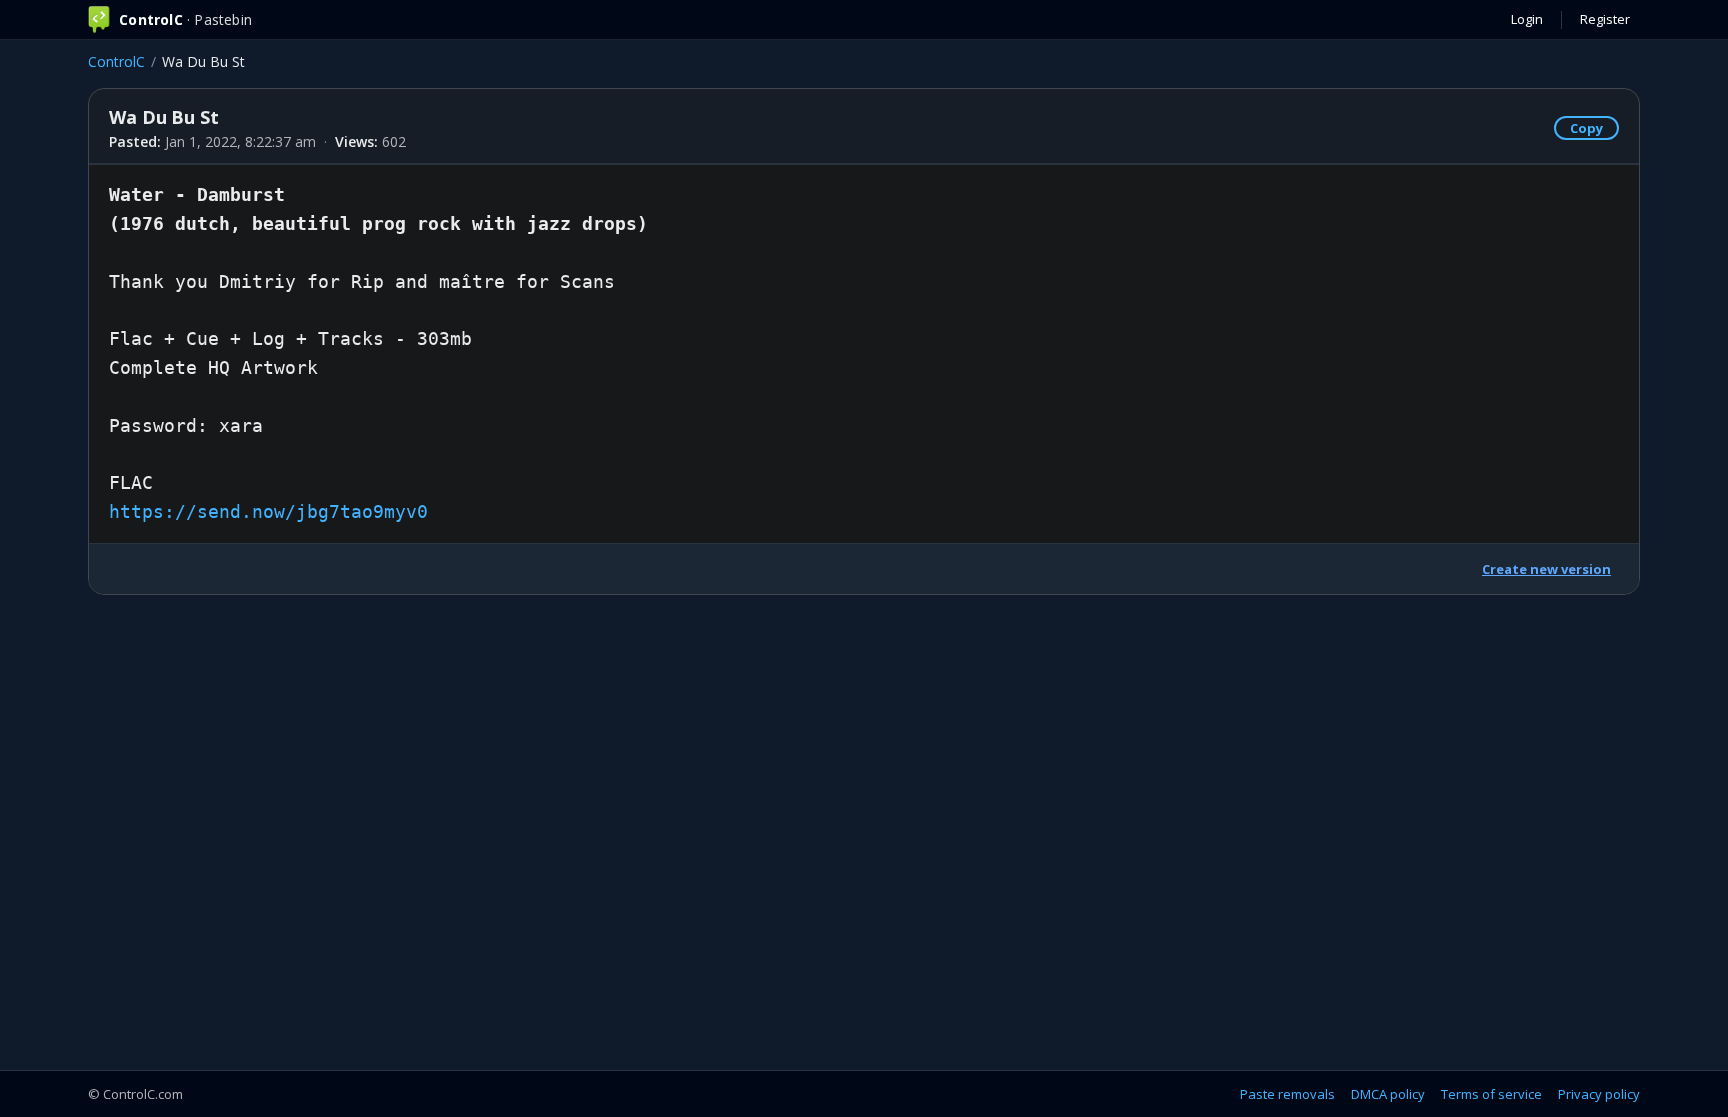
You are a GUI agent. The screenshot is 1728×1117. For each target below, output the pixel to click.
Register (1605, 19)
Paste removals (1287, 1094)
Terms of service (1491, 1094)
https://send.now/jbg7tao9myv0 (268, 511)
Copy (1586, 128)
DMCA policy (1388, 1094)
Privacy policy (1599, 1094)
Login (1527, 19)
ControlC (116, 61)
